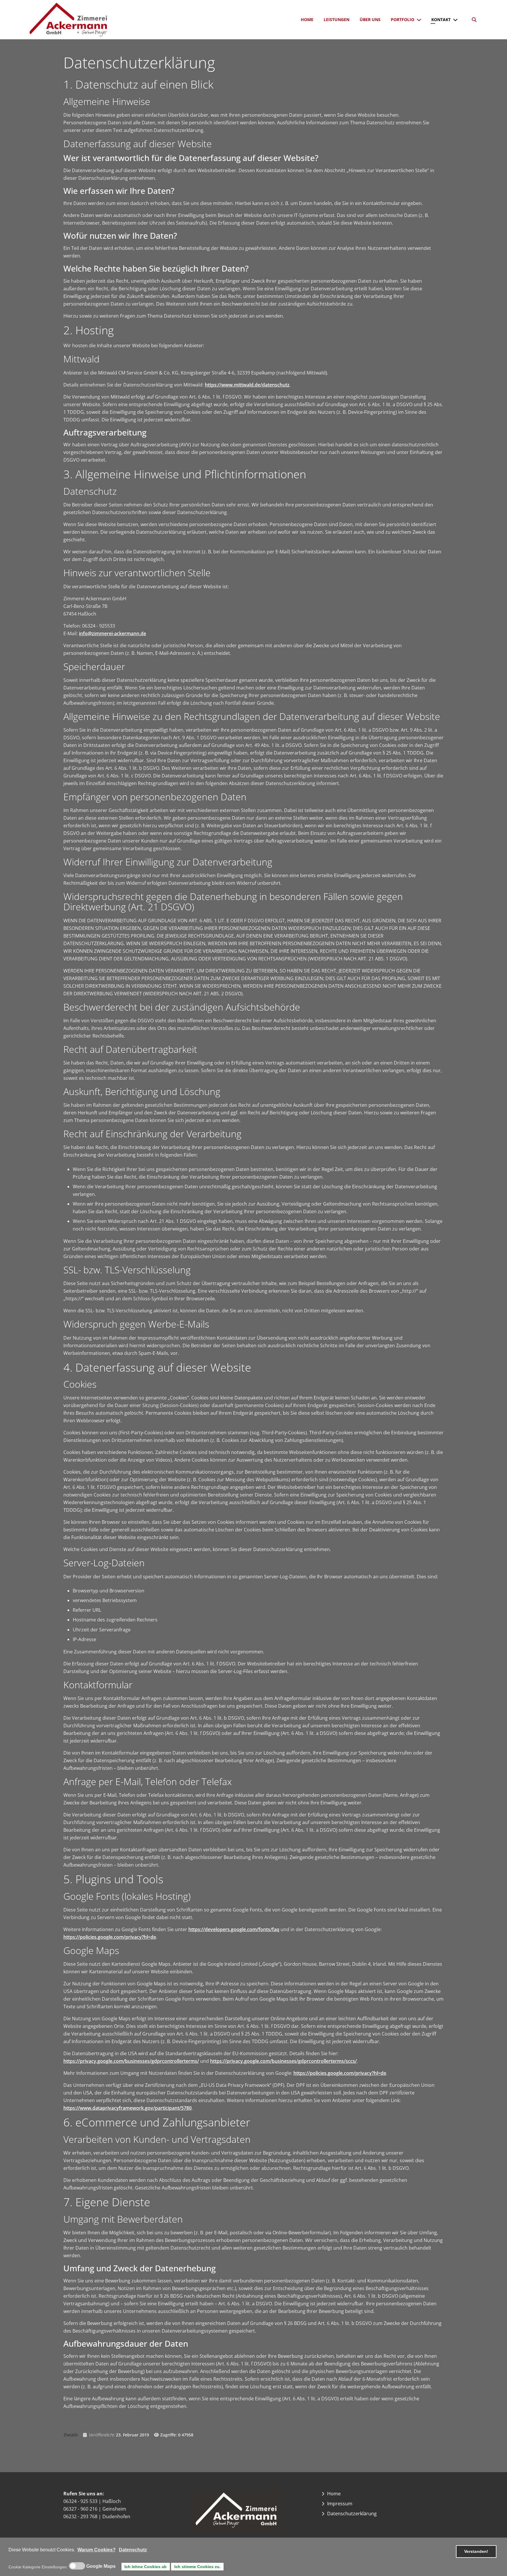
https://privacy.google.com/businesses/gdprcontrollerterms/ (131, 2061)
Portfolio (403, 20)
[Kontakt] (457, 20)
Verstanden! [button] (476, 2551)
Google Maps (101, 2566)
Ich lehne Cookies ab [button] (146, 2567)
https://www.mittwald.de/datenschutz (247, 385)
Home (307, 20)
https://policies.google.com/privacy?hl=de (110, 1937)
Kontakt (441, 20)
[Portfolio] (420, 20)
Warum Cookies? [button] (97, 2550)
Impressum (340, 2504)
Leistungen (337, 20)
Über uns (370, 20)
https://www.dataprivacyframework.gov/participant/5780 (127, 2108)
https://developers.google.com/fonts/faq (234, 1929)
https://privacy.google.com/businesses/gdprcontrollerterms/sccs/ (283, 2061)
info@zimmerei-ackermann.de (113, 633)
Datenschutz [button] (133, 2550)
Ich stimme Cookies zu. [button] (197, 2567)
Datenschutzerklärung (352, 2514)
